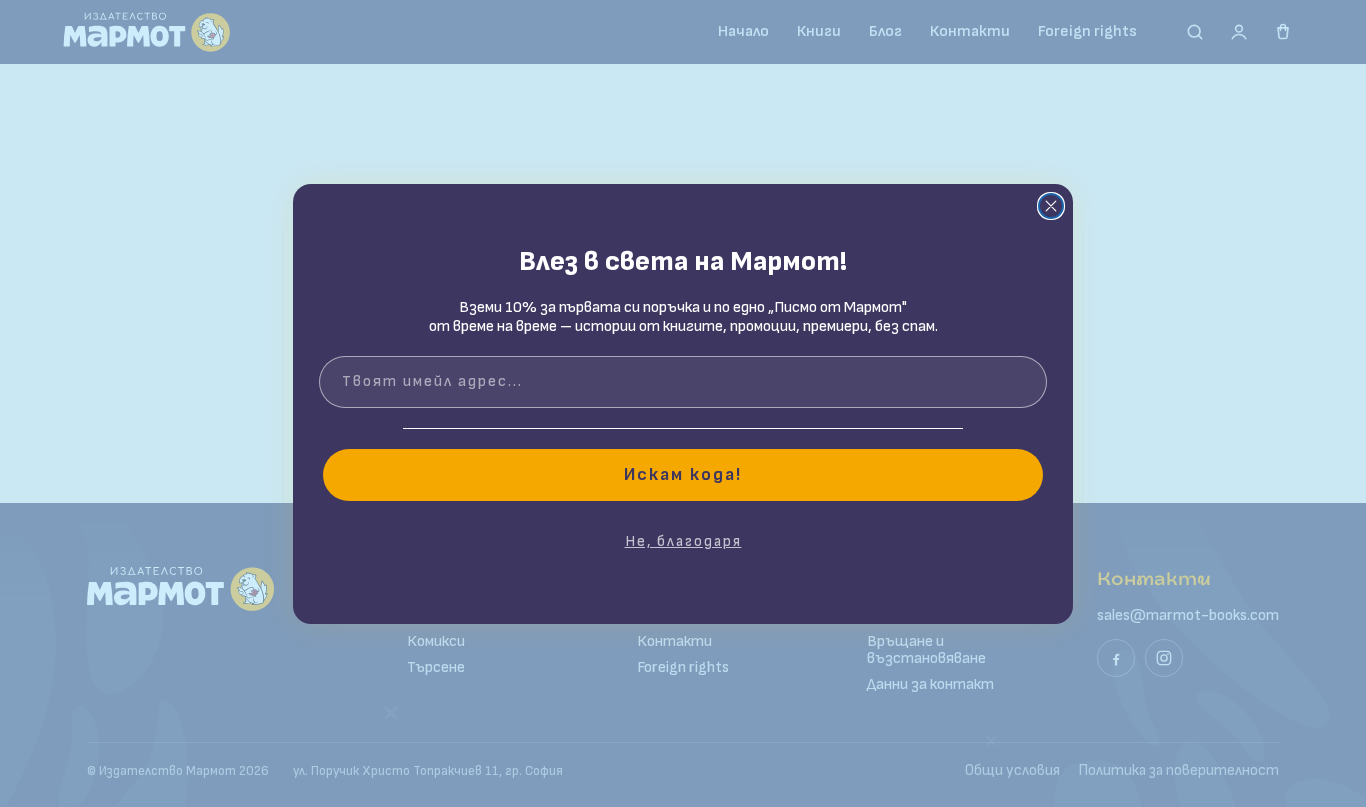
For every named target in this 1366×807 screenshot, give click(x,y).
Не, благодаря (683, 541)
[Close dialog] (1051, 206)
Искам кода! (683, 474)
